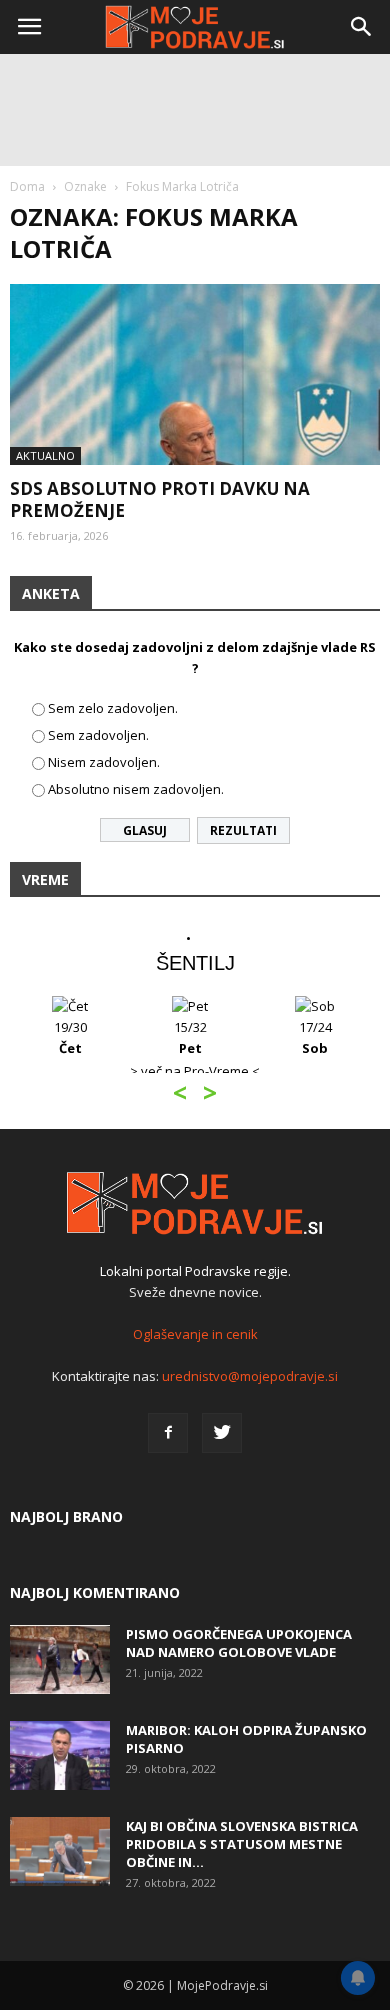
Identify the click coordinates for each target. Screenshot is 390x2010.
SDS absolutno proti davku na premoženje (160, 499)
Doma (27, 186)
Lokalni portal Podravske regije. (195, 1271)
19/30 (70, 1037)
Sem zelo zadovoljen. (113, 708)
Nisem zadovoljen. (104, 762)
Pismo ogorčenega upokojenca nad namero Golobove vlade (239, 1643)
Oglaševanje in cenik (195, 1334)
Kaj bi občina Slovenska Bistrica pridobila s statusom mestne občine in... (242, 1844)
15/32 (190, 1037)
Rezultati (243, 830)
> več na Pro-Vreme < (195, 1071)
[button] (362, 27)
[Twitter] (222, 1433)
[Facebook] (168, 1433)
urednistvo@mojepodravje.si (250, 1376)
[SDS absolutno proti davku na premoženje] (195, 374)
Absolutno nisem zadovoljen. (136, 789)
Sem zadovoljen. (98, 735)
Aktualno (45, 455)
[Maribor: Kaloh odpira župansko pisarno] (60, 1755)
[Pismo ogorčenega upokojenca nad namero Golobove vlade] (60, 1659)
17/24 (315, 1037)
